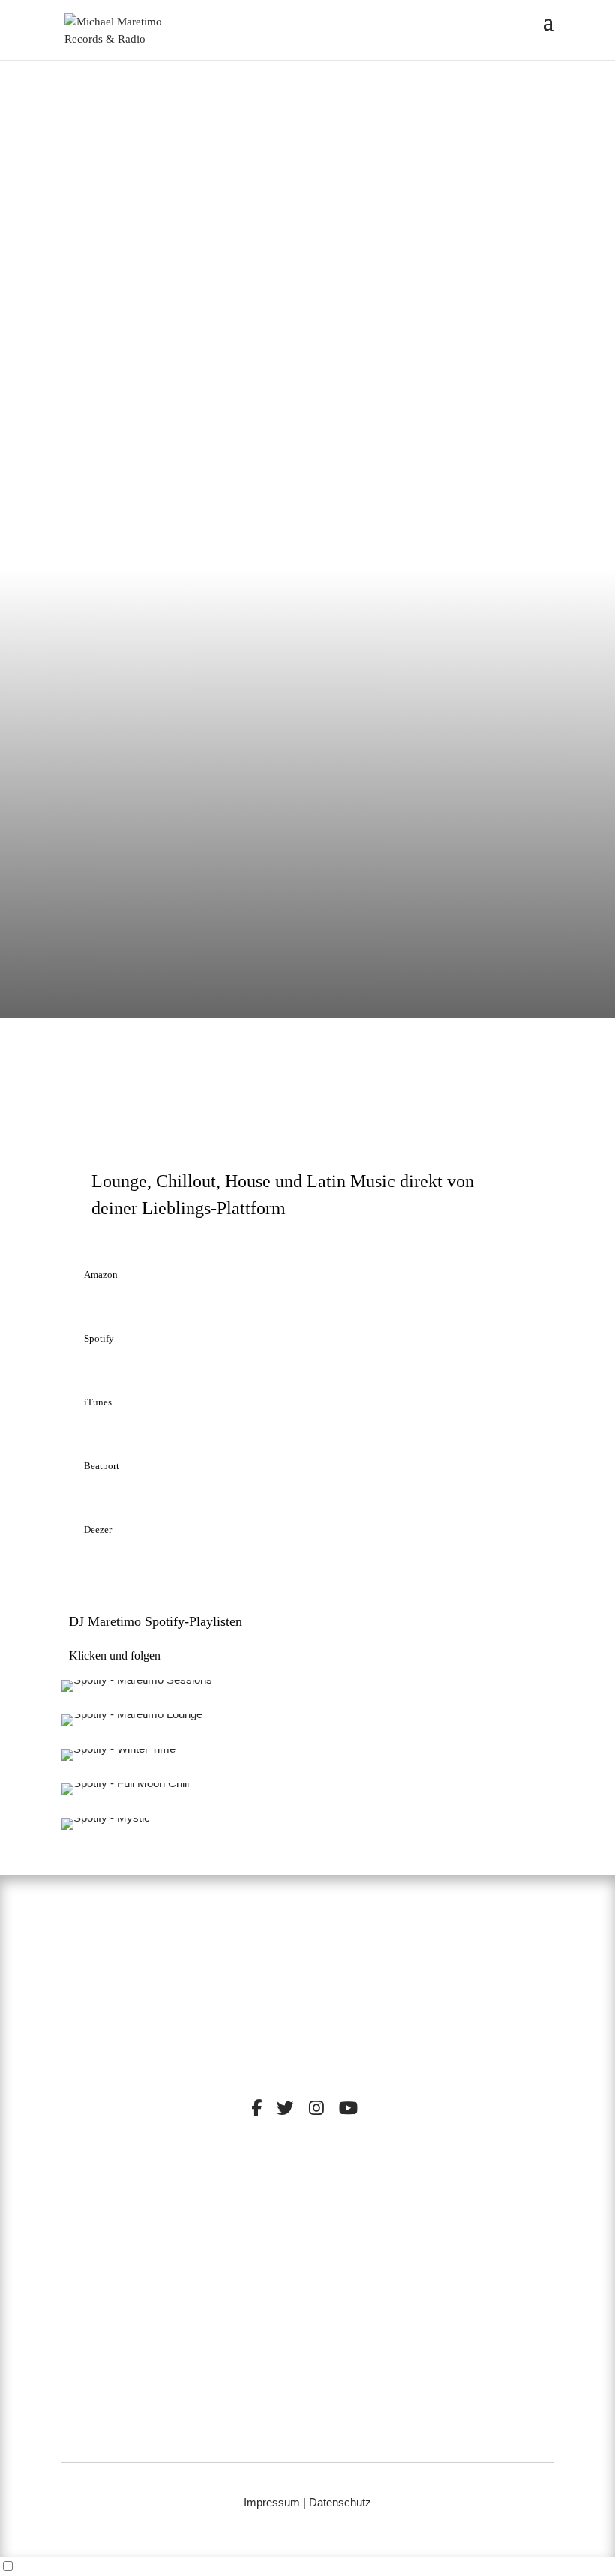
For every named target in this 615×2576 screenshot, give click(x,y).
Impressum (272, 2502)
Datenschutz (340, 2502)
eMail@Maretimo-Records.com (307, 2438)
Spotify (99, 1338)
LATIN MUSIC (352, 2225)
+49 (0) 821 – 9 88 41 (308, 2418)
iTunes (98, 1402)
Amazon (101, 1275)
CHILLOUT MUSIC (259, 2213)
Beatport (102, 1466)
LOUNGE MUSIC (360, 2213)
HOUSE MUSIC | (273, 2225)
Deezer (98, 1529)
